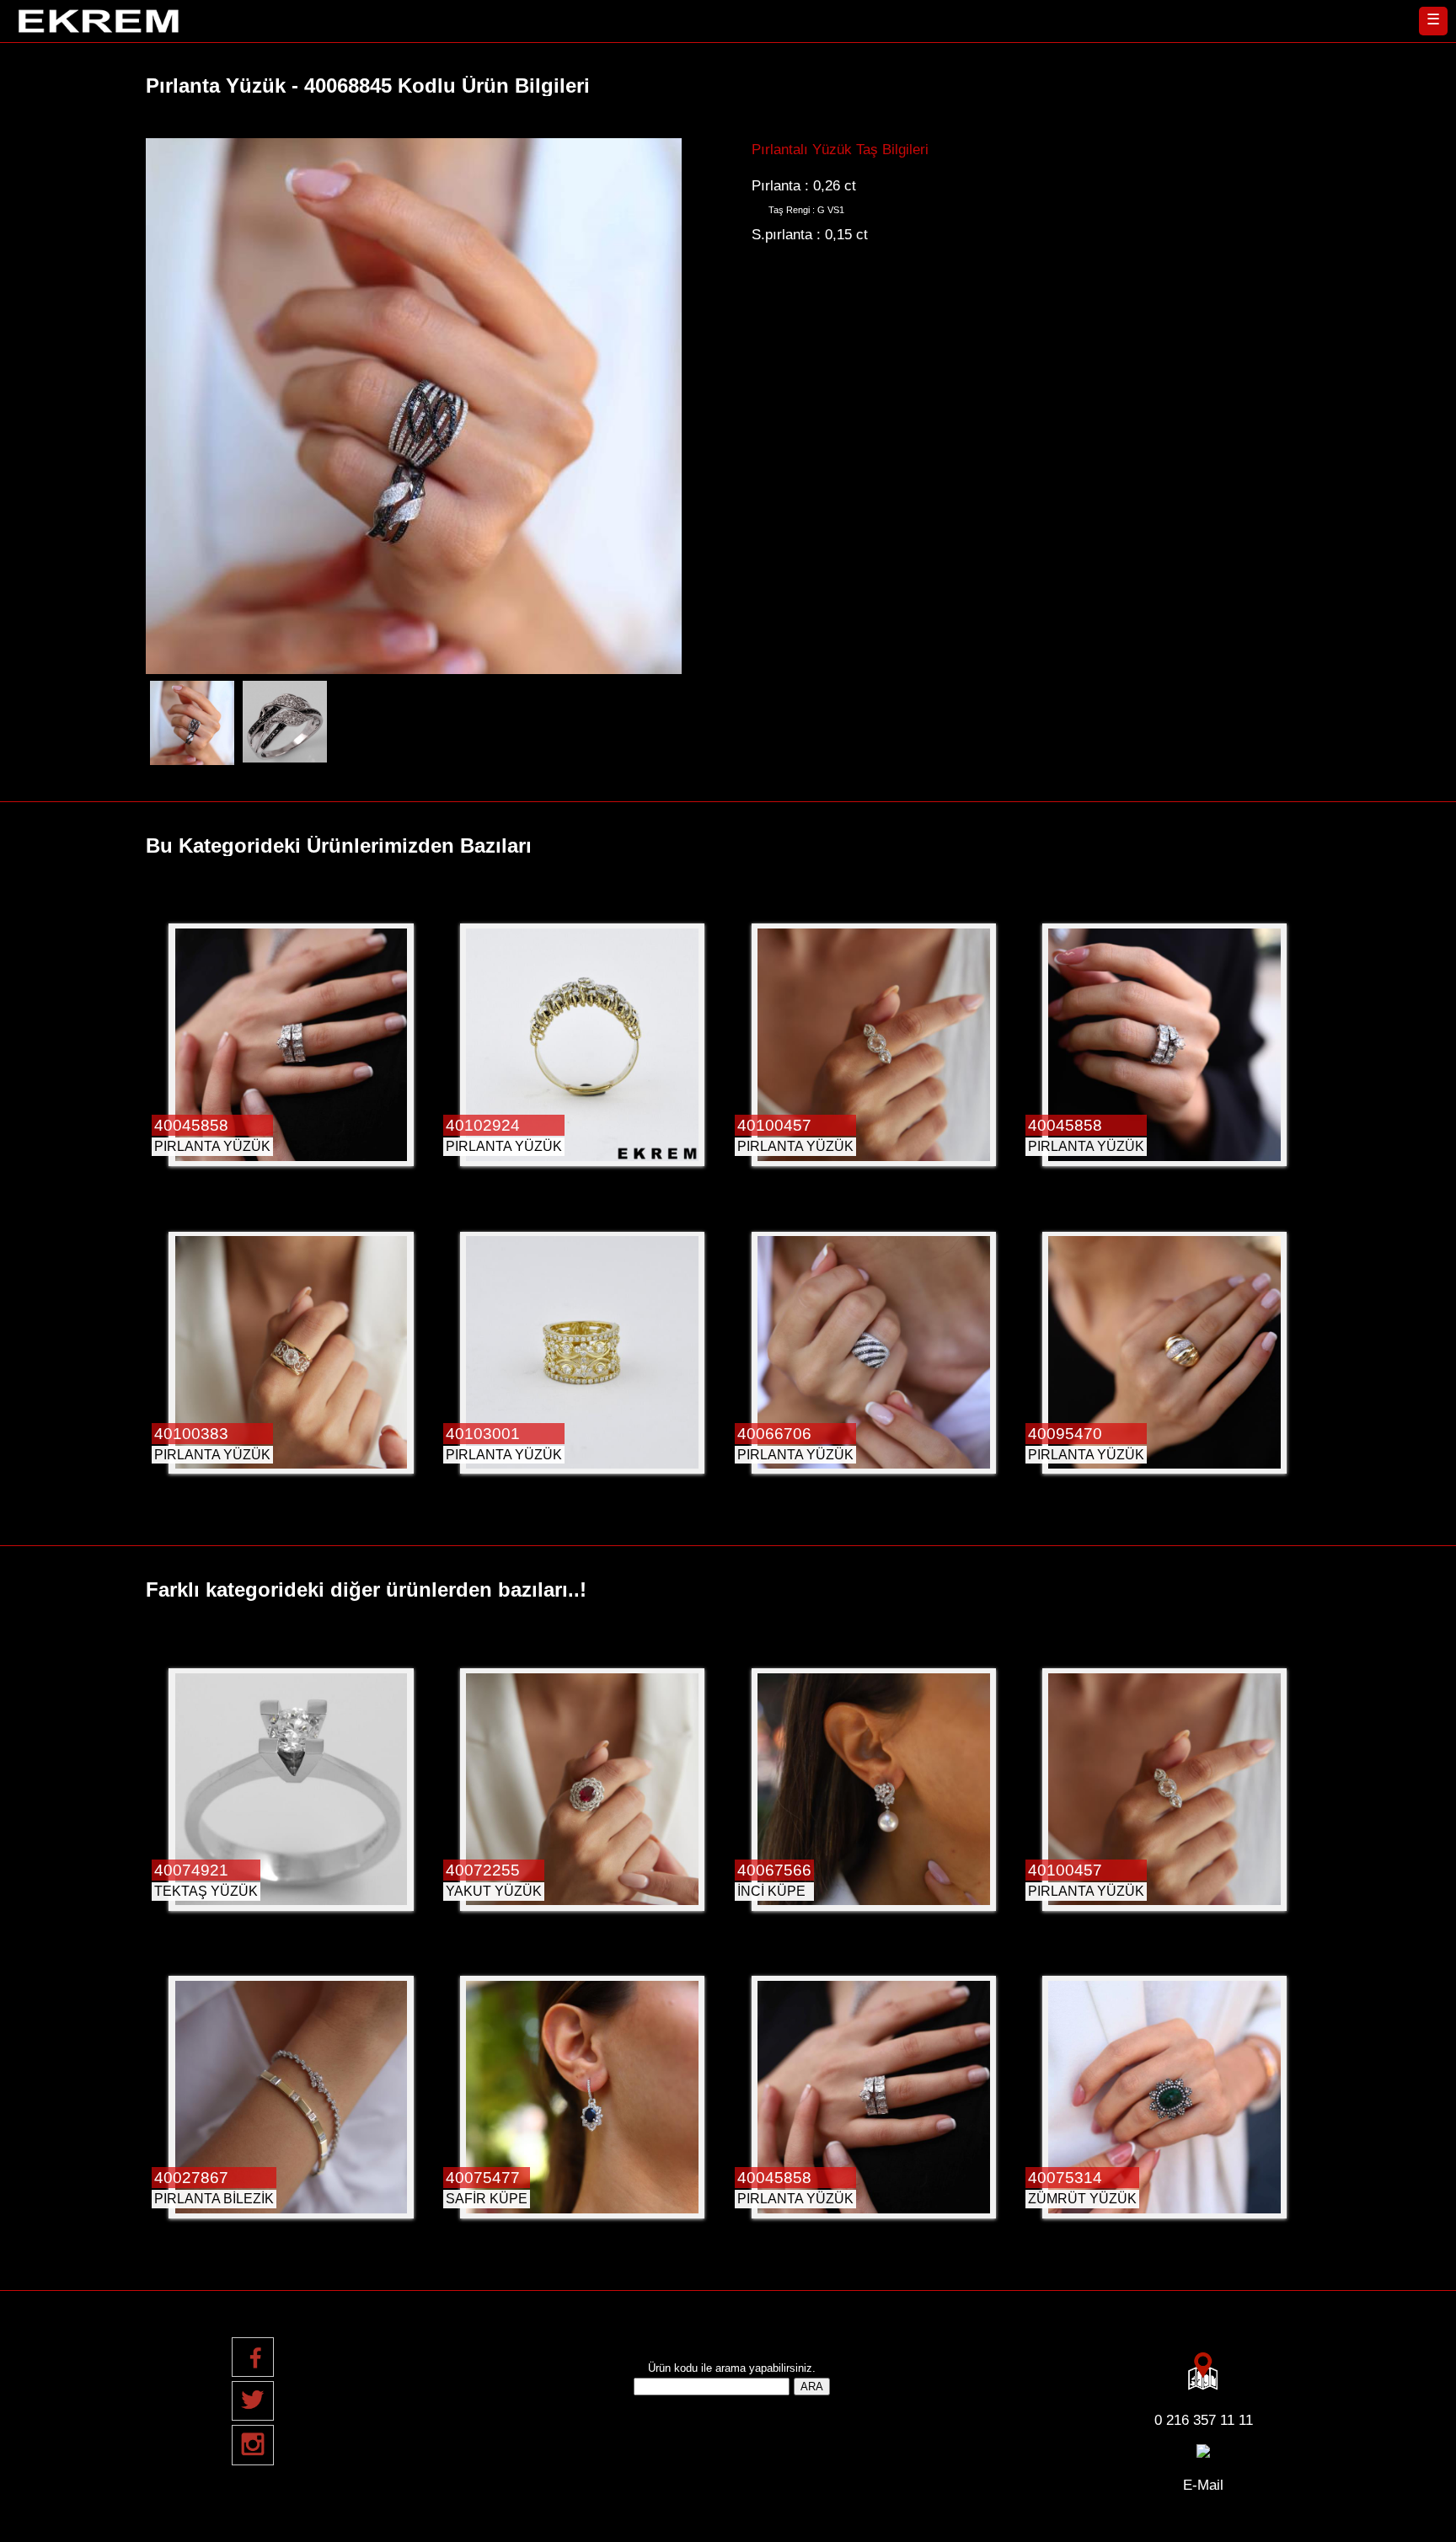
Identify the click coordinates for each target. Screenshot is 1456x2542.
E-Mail (1203, 2485)
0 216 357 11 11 (1204, 2420)
